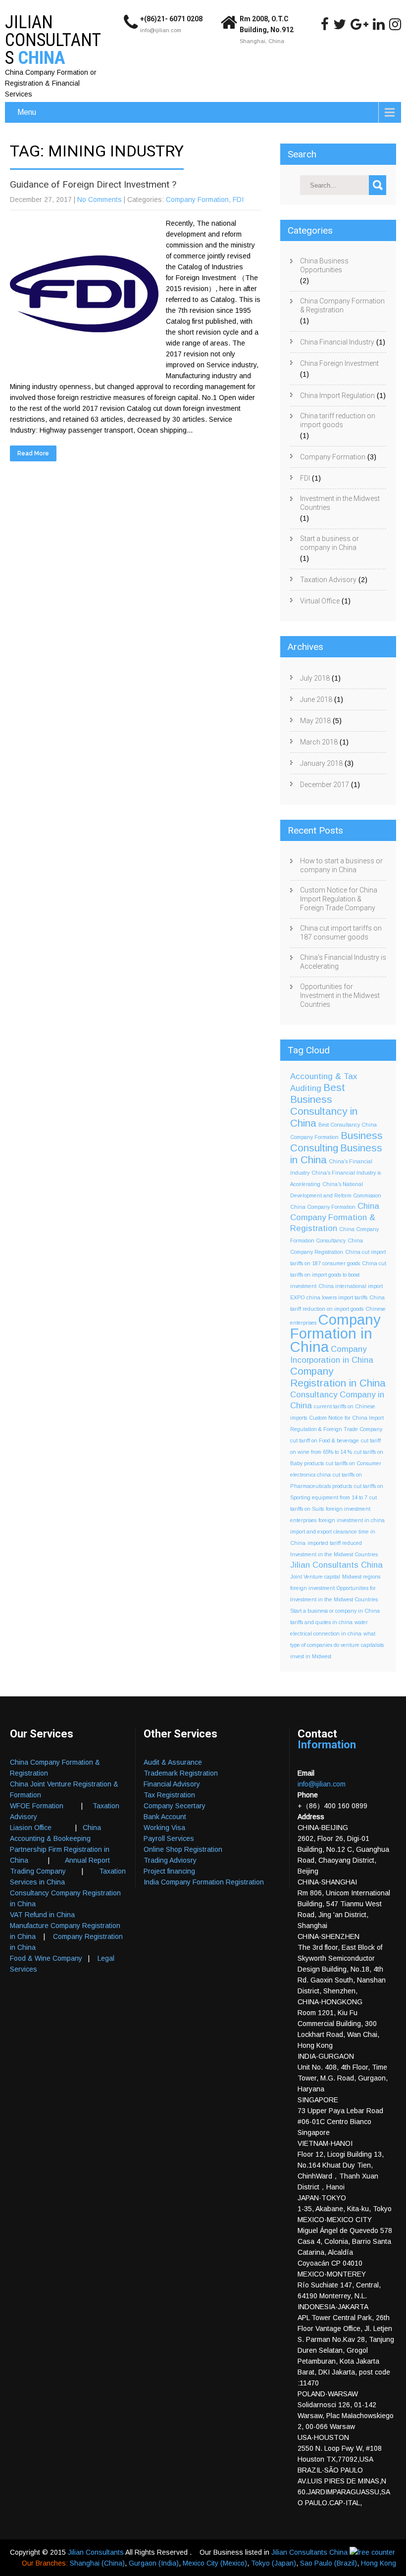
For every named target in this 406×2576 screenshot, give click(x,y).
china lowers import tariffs (337, 1297)
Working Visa (164, 1828)
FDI (238, 199)
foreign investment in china (352, 1520)
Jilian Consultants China (336, 1565)
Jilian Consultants (97, 2552)
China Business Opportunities (324, 265)
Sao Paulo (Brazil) (329, 2563)
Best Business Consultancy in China (324, 1105)
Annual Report (87, 1860)
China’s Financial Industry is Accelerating (343, 962)
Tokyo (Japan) (274, 2563)
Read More (33, 453)
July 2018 (315, 678)
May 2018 (315, 721)
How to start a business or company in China (341, 865)
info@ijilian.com (161, 30)
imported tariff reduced (335, 1543)
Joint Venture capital (315, 1577)
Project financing (169, 1871)
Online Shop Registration (183, 1849)
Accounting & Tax (324, 1076)
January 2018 (321, 763)
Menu (27, 112)
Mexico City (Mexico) (215, 2563)
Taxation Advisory (328, 580)
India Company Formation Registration (204, 1882)
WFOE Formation (37, 1806)
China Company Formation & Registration (342, 305)
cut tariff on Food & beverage (325, 1440)
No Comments (100, 199)
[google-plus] (359, 24)
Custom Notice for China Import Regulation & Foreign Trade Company (339, 899)
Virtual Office (320, 601)
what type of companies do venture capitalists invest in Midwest (337, 1645)
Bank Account (165, 1817)
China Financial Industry (337, 342)
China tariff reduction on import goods (338, 420)
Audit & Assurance (173, 1762)
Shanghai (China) (97, 2563)
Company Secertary (175, 1806)
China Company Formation (323, 1207)
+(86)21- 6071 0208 (171, 19)
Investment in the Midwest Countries (340, 503)
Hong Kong (379, 2563)
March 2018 (319, 742)
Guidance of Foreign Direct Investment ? (93, 184)
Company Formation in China (335, 1333)
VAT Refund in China (42, 1915)
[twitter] (340, 24)
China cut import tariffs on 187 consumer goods (341, 933)
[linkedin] (379, 24)
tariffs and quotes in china (321, 1622)
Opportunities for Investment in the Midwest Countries (340, 995)
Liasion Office (31, 1828)
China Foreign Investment (339, 363)
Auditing (306, 1088)
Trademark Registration (181, 1773)
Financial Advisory (172, 1784)
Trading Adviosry (170, 1860)
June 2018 (316, 699)
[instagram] (395, 24)
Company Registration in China (338, 1377)
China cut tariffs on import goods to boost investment (338, 1275)
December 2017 (325, 785)
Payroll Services (169, 1838)
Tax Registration (169, 1795)
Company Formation (197, 199)
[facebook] (325, 24)
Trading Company (38, 1871)
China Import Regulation (337, 396)
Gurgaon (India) (154, 2563)
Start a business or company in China (330, 543)
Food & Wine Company (46, 1958)
